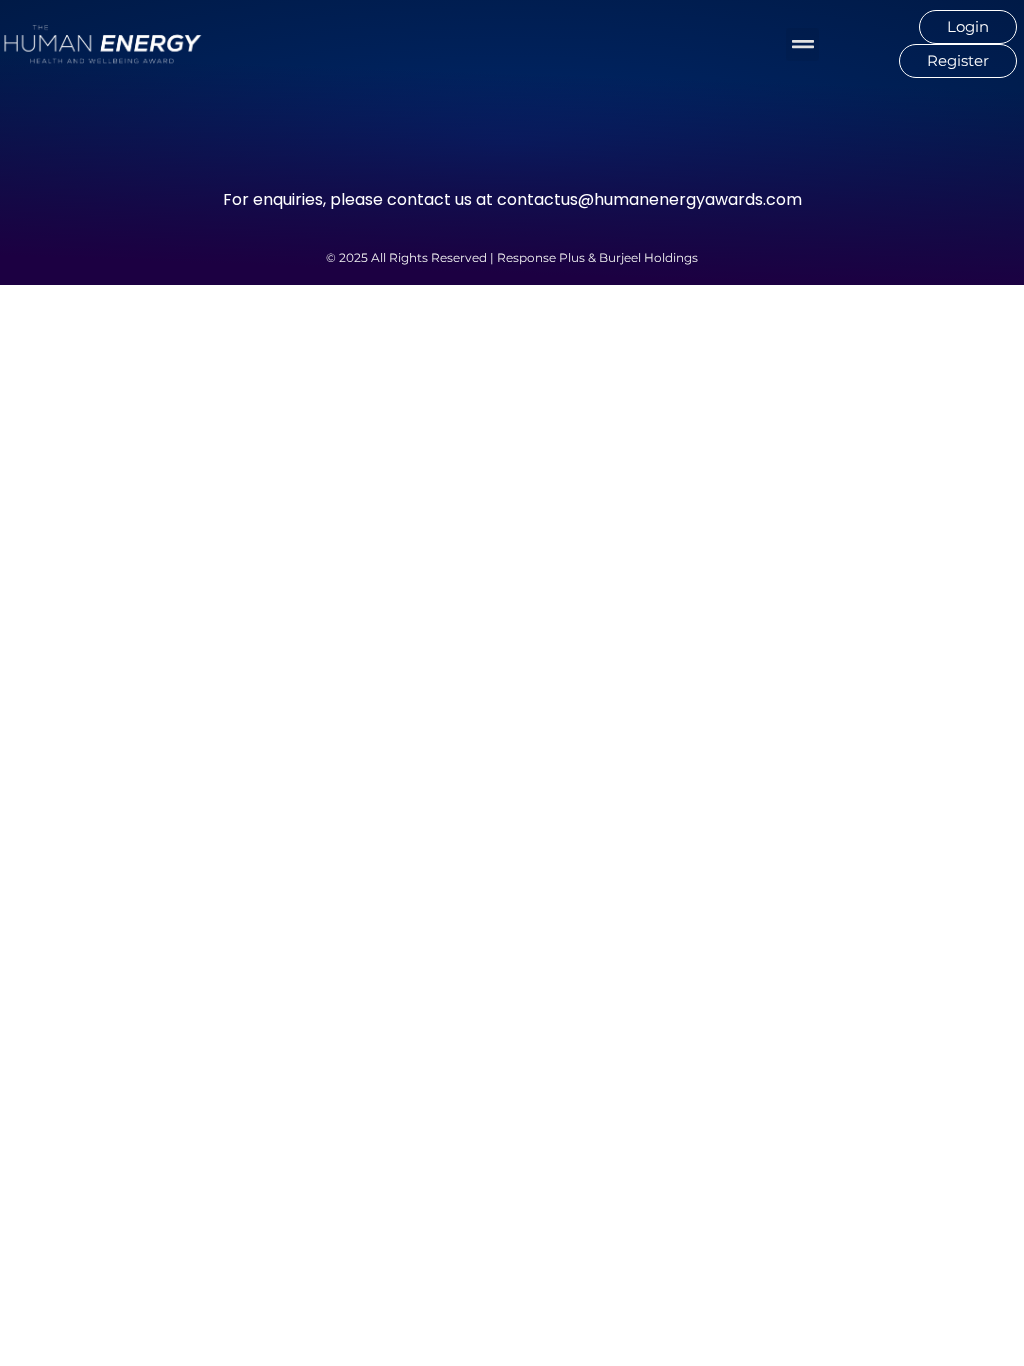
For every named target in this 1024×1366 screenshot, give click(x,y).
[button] (802, 44)
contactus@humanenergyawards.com (649, 199)
